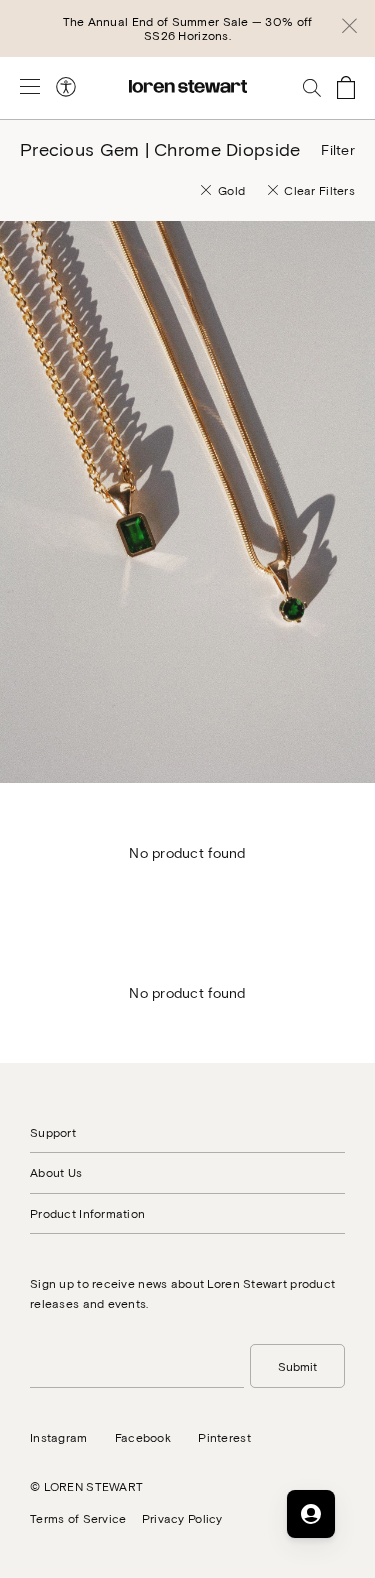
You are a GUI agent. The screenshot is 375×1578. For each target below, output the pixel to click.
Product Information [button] (87, 1213)
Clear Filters (319, 190)
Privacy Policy (182, 1518)
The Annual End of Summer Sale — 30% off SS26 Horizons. (188, 28)
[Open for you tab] (311, 1514)
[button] (349, 29)
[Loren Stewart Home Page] (188, 86)
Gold (231, 190)
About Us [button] (56, 1172)
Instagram (59, 1437)
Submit (297, 1366)
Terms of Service (78, 1518)
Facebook (143, 1437)
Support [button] (53, 1132)
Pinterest (224, 1437)
